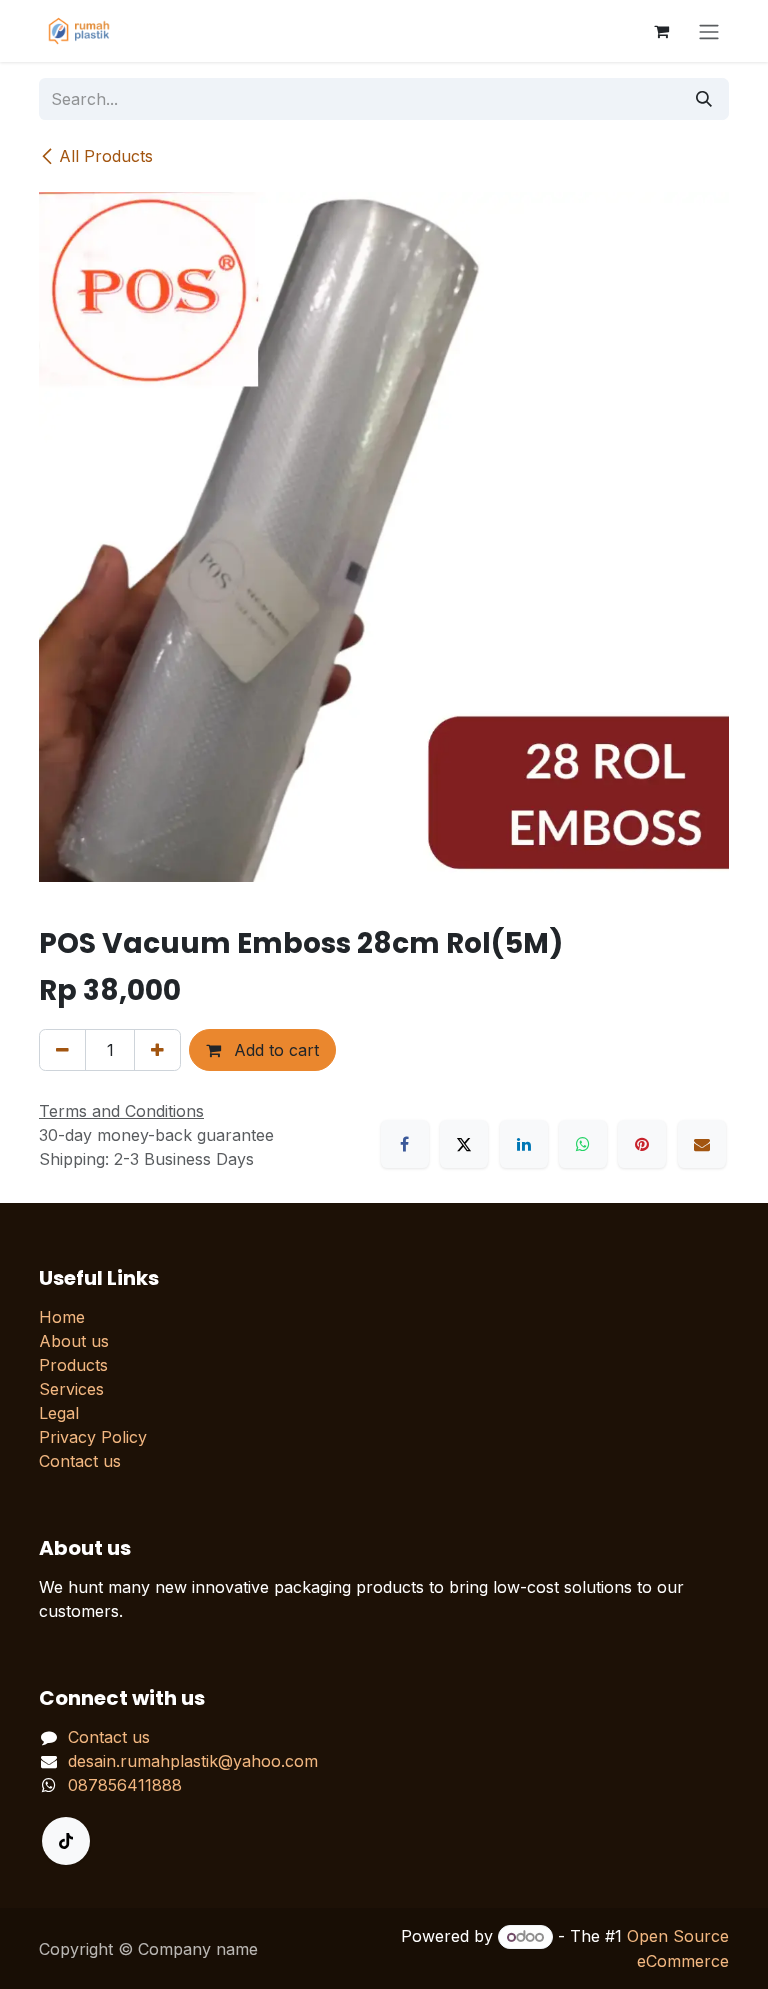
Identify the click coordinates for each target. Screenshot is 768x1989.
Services (71, 1389)
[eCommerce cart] (661, 31)
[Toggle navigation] (709, 31)
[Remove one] (62, 1050)
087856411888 (125, 1785)
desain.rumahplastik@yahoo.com (193, 1761)
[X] (464, 1144)
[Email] (702, 1144)
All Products (106, 156)
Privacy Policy (93, 1437)
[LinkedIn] (524, 1144)
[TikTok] (66, 1841)
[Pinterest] (642, 1144)
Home (62, 1317)
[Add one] (157, 1050)
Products (73, 1365)
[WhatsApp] (583, 1144)
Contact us (80, 1461)
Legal (59, 1413)
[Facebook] (405, 1144)
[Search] (704, 99)
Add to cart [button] (274, 1050)
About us (74, 1341)
